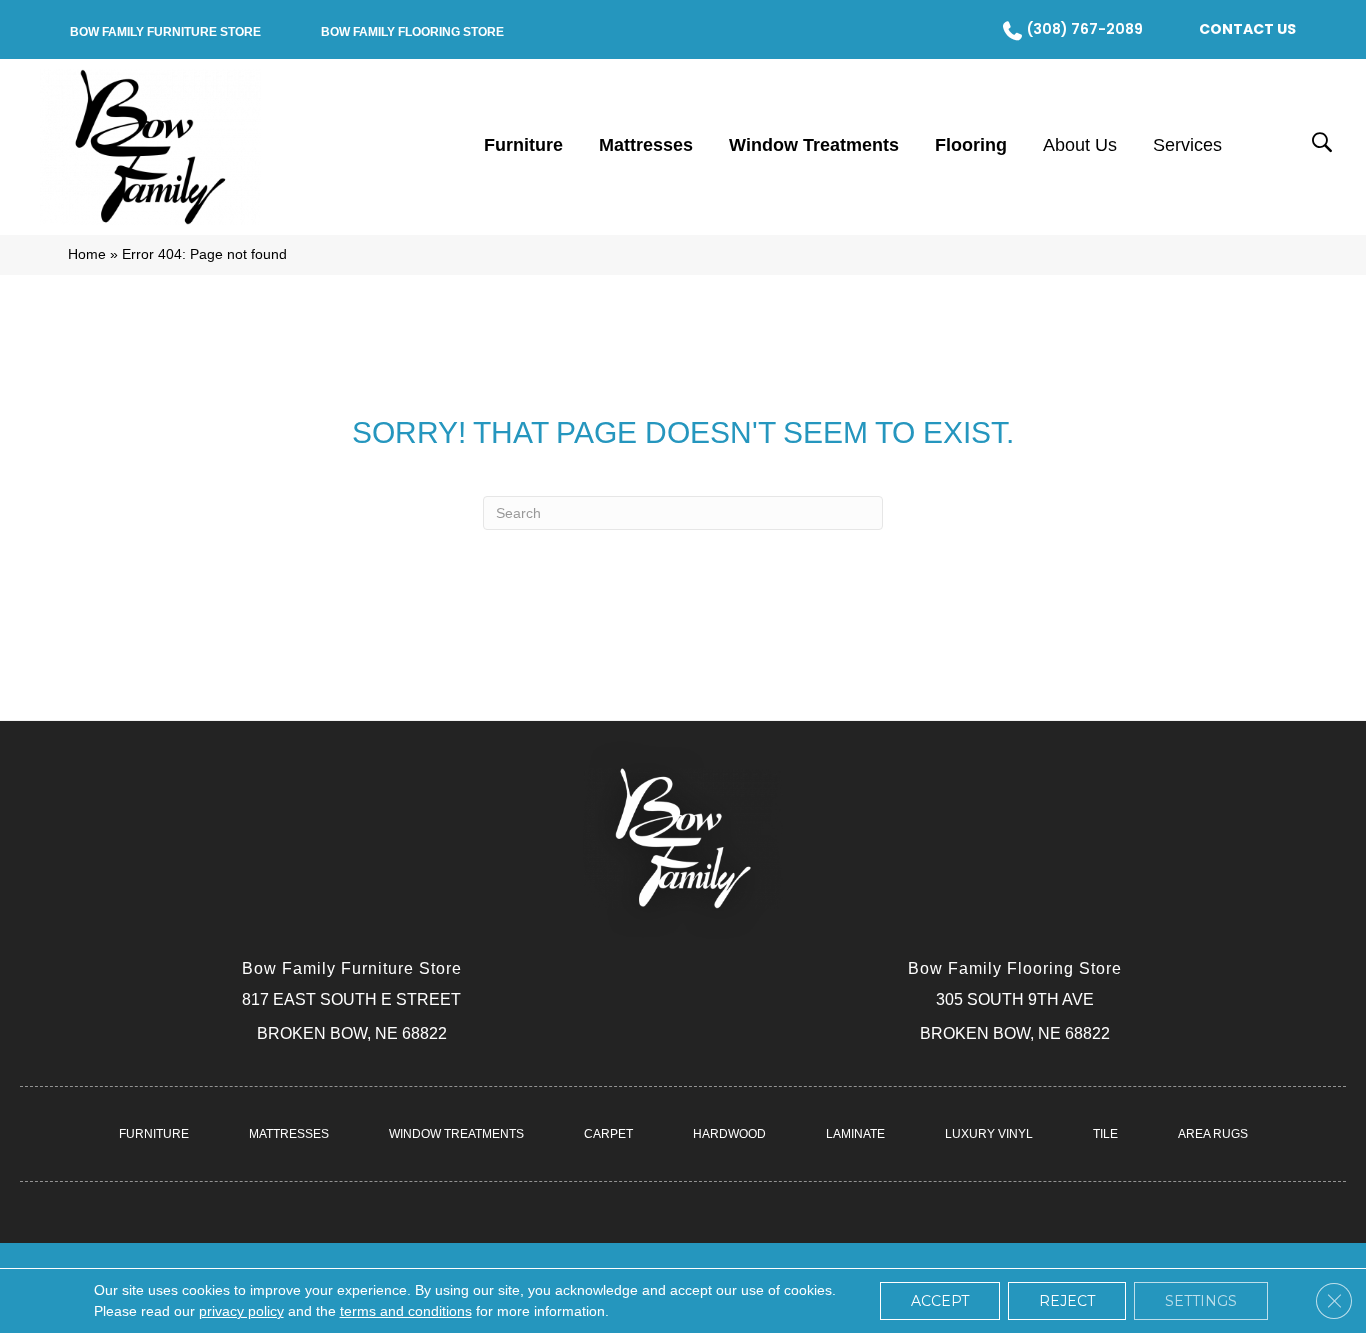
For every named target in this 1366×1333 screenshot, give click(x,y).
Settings (1201, 1301)
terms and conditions (406, 1311)
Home (87, 254)
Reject (1067, 1301)
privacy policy (241, 1311)
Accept (940, 1301)
